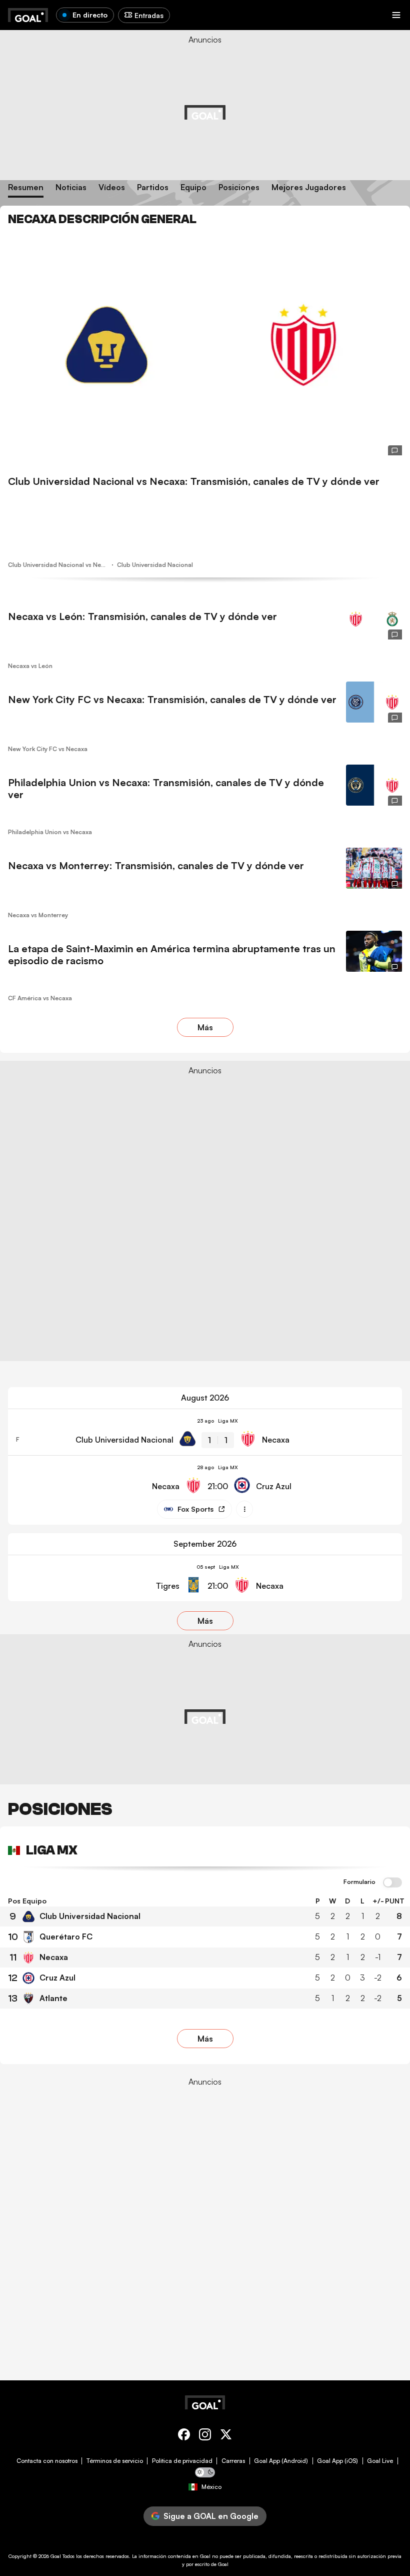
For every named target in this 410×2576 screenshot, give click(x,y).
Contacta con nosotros (47, 2461)
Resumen (26, 187)
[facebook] (184, 2436)
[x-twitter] (226, 2436)
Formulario (359, 1882)
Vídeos (112, 187)
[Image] (205, 345)
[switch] (392, 1883)
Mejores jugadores (309, 187)
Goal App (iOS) (337, 2461)
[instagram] (205, 2436)
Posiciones (239, 187)
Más (205, 1027)
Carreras (233, 2461)
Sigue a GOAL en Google (211, 2516)
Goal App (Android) (281, 2461)
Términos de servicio (115, 2461)
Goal (56, 2556)
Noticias (71, 187)
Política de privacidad (182, 2461)
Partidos (153, 187)
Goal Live (380, 2461)
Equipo (193, 187)
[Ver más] (244, 1509)
